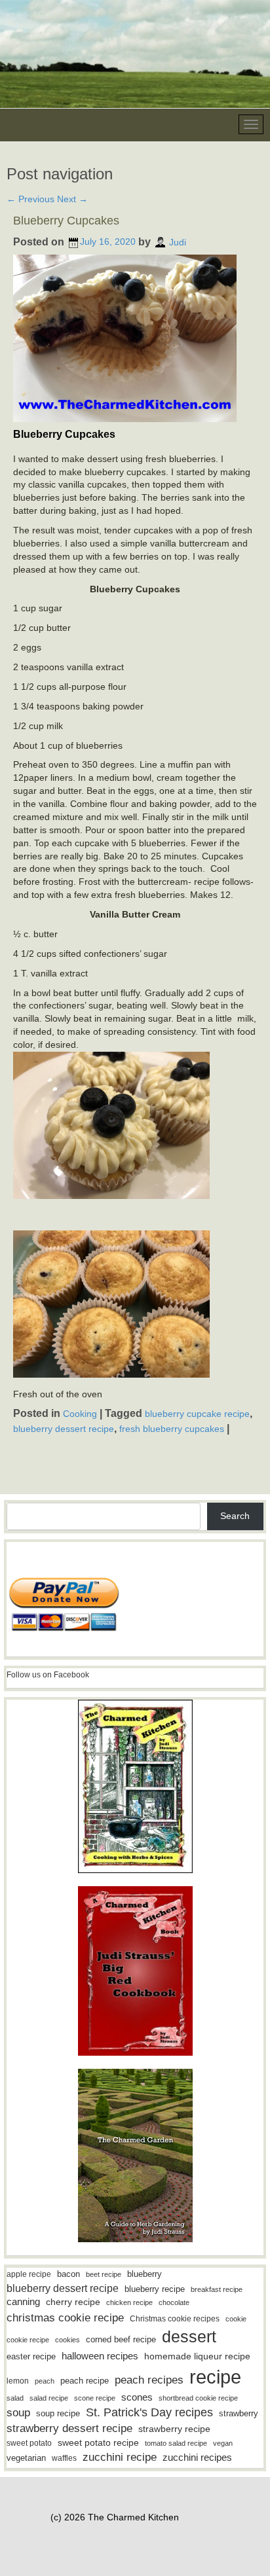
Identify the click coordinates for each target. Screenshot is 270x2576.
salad (15, 2398)
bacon (68, 2274)
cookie (236, 2319)
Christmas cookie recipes (175, 2319)
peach (45, 2381)
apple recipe (29, 2274)
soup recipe (58, 2413)
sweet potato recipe (98, 2443)
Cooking (80, 1414)
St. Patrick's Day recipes (149, 2412)
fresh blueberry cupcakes (172, 1429)
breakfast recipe (217, 2289)
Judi (178, 241)
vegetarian (26, 2458)
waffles (64, 2458)
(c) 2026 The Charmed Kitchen (115, 2517)
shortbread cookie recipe (198, 2398)
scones (137, 2397)
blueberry (145, 2274)
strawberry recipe (174, 2429)
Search (235, 1516)
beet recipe (104, 2274)
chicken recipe (129, 2302)
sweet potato (29, 2443)
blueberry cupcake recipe (197, 1414)
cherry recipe (73, 2302)
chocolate (174, 2302)
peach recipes (149, 2380)
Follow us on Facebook (48, 1675)
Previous (30, 199)
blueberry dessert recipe (64, 1429)
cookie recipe (28, 2340)
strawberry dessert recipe (69, 2428)
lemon (18, 2381)
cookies (67, 2340)
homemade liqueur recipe (197, 2356)
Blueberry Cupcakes (66, 221)
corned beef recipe (121, 2340)
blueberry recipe (155, 2289)
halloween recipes (100, 2356)
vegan (223, 2443)
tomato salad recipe (176, 2443)
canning (23, 2302)
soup (18, 2413)
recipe (215, 2377)
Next (72, 199)
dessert (189, 2336)
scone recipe (95, 2398)
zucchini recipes (197, 2457)
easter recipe (31, 2356)
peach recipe (85, 2381)
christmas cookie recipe (65, 2317)
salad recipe (49, 2398)
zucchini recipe (120, 2457)
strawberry (239, 2413)
